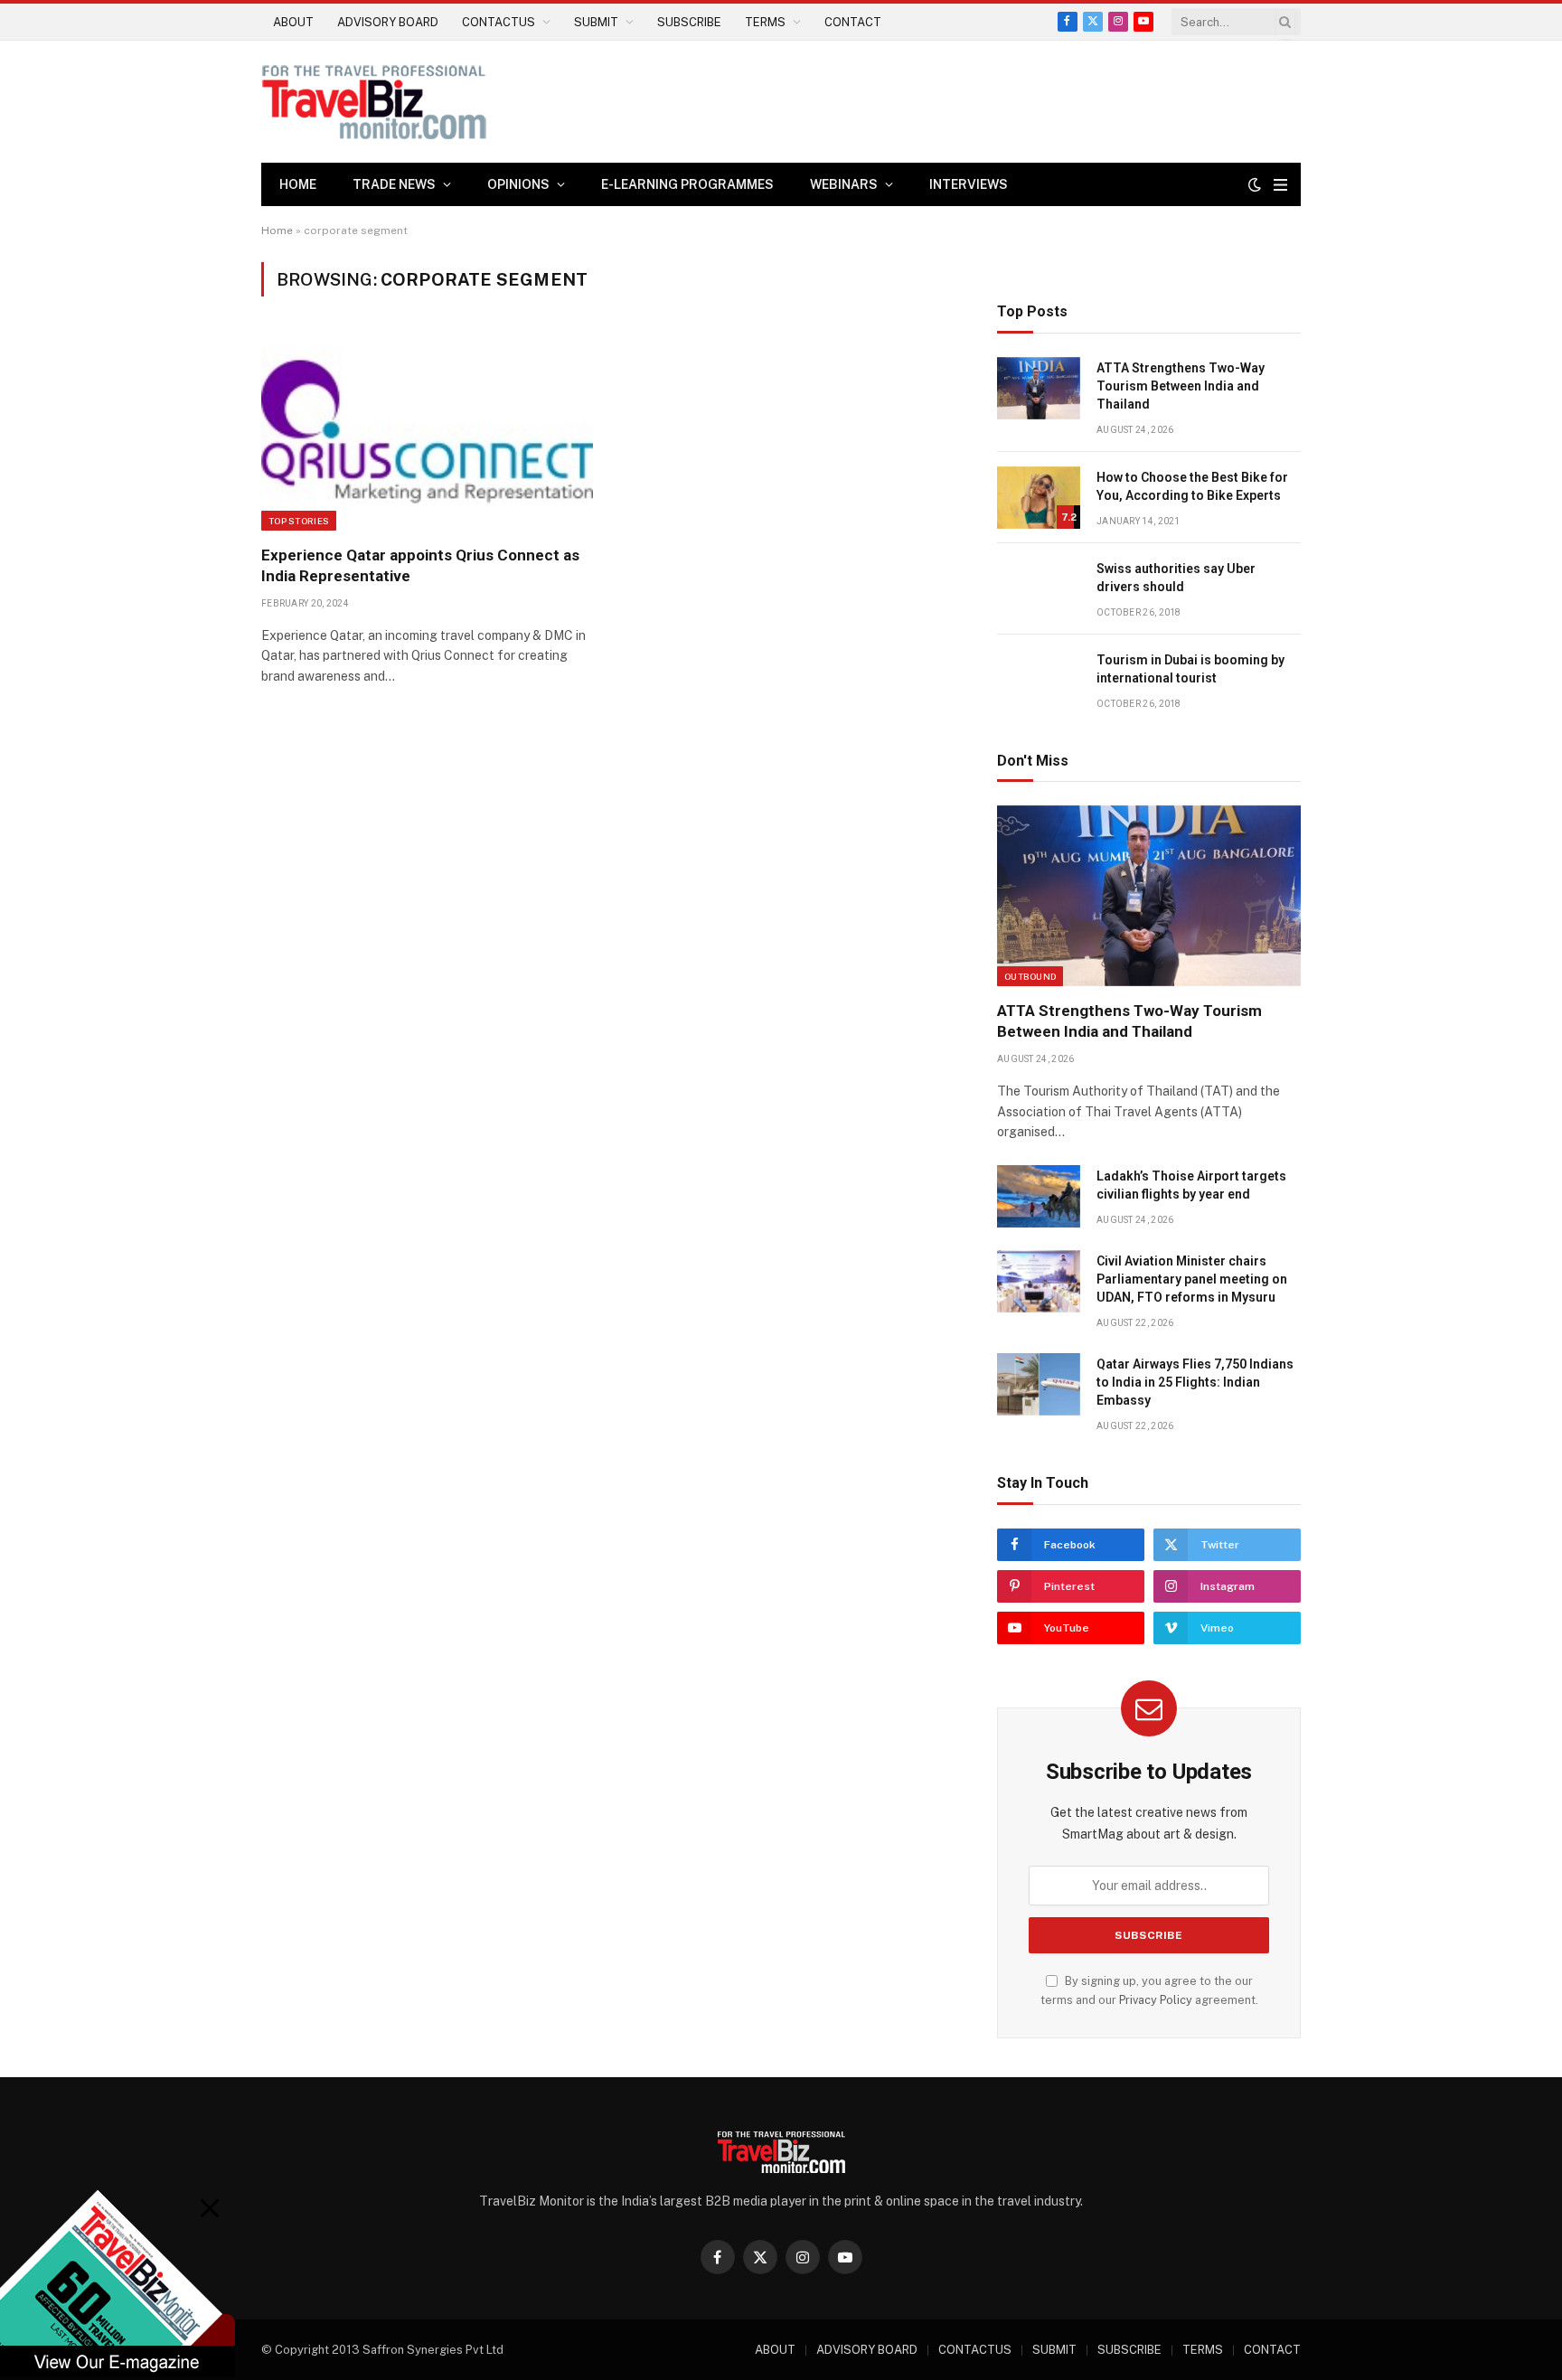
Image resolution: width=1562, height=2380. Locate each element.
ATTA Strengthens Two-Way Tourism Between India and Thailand (1181, 386)
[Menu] (1280, 185)
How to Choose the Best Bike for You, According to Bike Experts (1192, 486)
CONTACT (853, 22)
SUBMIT (596, 22)
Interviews (969, 184)
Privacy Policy (1156, 2000)
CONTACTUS (499, 22)
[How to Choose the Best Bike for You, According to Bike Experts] (1039, 498)
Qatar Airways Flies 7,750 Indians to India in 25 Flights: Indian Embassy (1195, 1382)
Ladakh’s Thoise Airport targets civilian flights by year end (1191, 1185)
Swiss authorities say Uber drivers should (1176, 578)
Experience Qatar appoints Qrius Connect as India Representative (420, 565)
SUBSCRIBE (689, 22)
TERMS (765, 22)
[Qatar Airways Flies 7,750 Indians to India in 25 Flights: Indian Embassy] (1039, 1384)
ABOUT (293, 22)
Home (298, 184)
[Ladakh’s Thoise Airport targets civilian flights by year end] (1039, 1196)
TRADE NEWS (394, 184)
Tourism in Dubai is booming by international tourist (1190, 669)
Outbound (1030, 976)
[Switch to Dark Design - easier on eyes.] (1255, 184)
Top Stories (299, 521)
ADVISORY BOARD (388, 22)
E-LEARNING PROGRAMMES (687, 184)
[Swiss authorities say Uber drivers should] (1039, 589)
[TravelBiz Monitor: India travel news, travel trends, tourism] (374, 102)
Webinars (844, 184)
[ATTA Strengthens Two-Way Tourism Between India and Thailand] (1039, 388)
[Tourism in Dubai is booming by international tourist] (1039, 680)
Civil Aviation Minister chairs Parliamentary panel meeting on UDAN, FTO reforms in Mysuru (1192, 1279)
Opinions (518, 184)
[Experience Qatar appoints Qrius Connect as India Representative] (427, 431)
